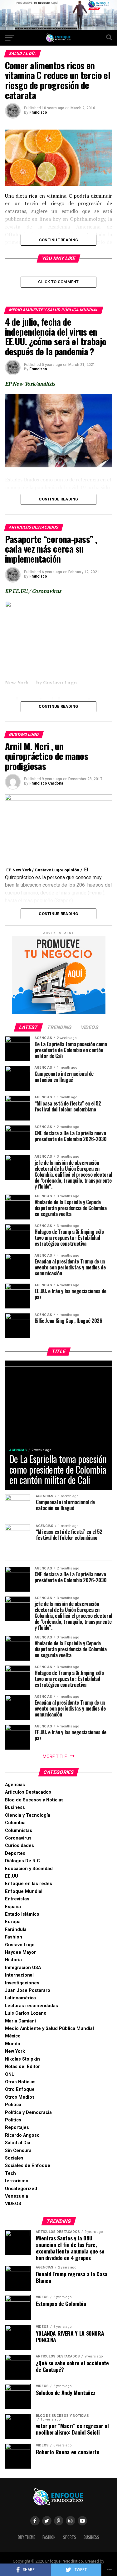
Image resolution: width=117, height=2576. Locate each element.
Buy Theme (26, 2537)
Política (13, 2105)
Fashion (14, 1937)
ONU (10, 2074)
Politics (13, 2120)
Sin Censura (18, 2151)
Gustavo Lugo (20, 1945)
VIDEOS (13, 2204)
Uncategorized (21, 2189)
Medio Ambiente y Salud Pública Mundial (49, 2029)
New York (15, 2051)
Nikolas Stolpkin (22, 2059)
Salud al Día (18, 2143)
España (13, 1907)
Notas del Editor (22, 2067)
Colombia (15, 1823)
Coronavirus (18, 1838)
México (13, 2036)
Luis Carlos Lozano (26, 2013)
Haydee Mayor (20, 1952)
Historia (13, 1960)
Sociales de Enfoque (28, 2166)
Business (15, 1808)
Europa (13, 1922)
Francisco (38, 112)
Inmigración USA (23, 1968)
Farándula (16, 1930)
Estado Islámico (22, 1914)
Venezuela (17, 2196)
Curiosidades (19, 1846)
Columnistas (19, 1831)
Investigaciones (22, 1983)
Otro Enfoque (20, 2089)
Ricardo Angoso (22, 2135)
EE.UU (12, 1876)
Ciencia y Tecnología (28, 1815)
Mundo (13, 2044)
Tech (10, 2173)
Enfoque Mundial (24, 1891)
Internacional (19, 1975)
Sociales (14, 2158)
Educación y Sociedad (29, 1869)
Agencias (15, 1785)
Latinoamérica (20, 1998)
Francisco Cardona (46, 783)
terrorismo (17, 2181)
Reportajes (17, 2128)
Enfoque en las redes (29, 1884)
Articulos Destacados (28, 1792)
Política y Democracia (28, 2113)
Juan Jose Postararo (28, 1990)
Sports (70, 2537)
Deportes (15, 1853)
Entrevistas (17, 1899)
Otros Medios (20, 2097)
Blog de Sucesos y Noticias (34, 1800)
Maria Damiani (20, 2021)
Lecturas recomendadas (32, 2006)
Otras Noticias (20, 2082)
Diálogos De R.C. (23, 1861)
